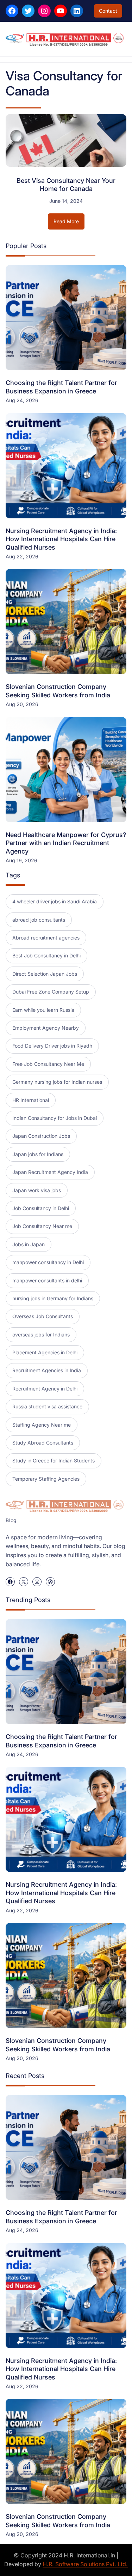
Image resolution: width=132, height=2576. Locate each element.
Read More (69, 224)
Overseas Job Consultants (43, 1316)
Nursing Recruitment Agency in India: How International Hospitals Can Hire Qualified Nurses (61, 539)
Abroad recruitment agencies (46, 938)
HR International (31, 1100)
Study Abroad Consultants (43, 1443)
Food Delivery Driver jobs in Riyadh (52, 1046)
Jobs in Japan (29, 1244)
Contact (108, 11)
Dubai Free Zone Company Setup (51, 992)
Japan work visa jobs (37, 1190)
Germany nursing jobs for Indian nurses (57, 1082)
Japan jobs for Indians (38, 1154)
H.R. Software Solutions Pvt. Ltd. (85, 2564)
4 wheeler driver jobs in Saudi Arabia (55, 901)
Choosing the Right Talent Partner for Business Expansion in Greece (61, 387)
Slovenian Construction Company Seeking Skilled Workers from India (58, 691)
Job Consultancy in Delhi (41, 1208)
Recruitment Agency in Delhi (45, 1389)
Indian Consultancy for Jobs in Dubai (55, 1118)
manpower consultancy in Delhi (48, 1262)
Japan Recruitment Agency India (50, 1172)
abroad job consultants (39, 920)
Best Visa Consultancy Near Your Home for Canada (66, 185)
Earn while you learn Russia (43, 1010)
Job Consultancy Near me (42, 1226)
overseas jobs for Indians (41, 1335)
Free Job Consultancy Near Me (48, 1064)
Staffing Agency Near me (42, 1425)
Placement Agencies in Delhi (45, 1352)
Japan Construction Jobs (41, 1136)
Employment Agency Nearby (46, 1028)
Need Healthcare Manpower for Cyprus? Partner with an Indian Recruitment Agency (66, 843)
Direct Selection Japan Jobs (45, 974)
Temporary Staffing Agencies (46, 1479)
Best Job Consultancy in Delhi (46, 955)
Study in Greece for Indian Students (54, 1460)
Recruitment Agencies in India (47, 1370)
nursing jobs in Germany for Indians (53, 1298)
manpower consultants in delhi (47, 1280)
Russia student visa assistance (47, 1406)
